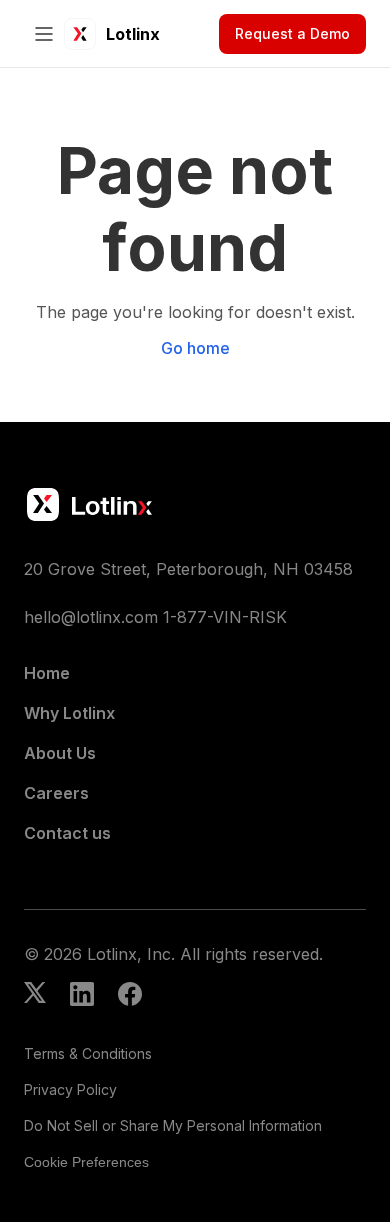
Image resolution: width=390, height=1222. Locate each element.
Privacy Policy (70, 1089)
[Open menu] (44, 34)
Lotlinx (133, 34)
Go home (195, 348)
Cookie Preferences (86, 1162)
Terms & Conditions (88, 1053)
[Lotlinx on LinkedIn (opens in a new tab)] (82, 996)
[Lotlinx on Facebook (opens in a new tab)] (130, 996)
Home (47, 673)
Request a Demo (292, 33)
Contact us (67, 833)
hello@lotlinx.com (91, 617)
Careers (56, 793)
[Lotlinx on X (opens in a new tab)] (35, 996)
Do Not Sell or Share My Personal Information (173, 1125)
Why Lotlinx (69, 713)
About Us (60, 753)
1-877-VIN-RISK (225, 617)
